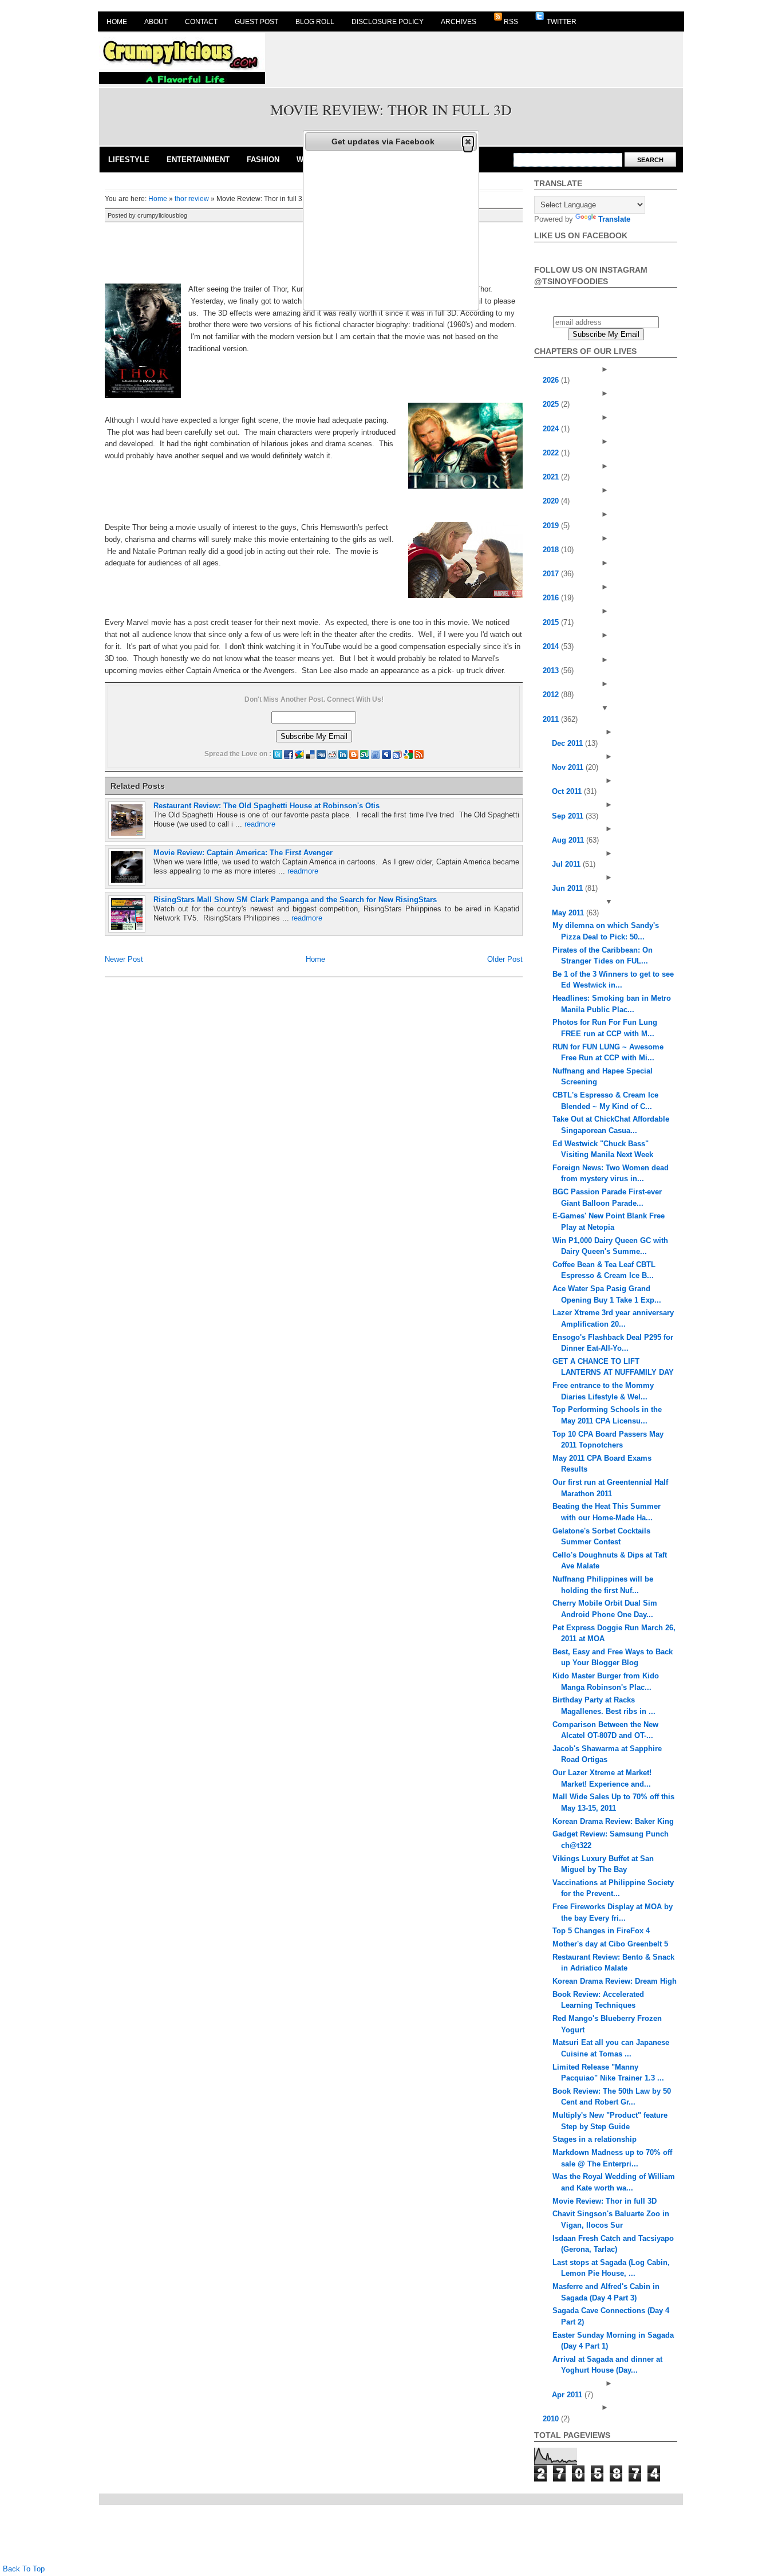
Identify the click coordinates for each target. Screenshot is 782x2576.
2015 (552, 622)
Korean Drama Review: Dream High (615, 1981)
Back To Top (24, 2569)
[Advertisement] (475, 58)
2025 (552, 404)
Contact (201, 22)
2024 (552, 429)
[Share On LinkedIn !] (343, 754)
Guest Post (256, 22)
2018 (552, 550)
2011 (552, 719)
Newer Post (124, 959)
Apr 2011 (568, 2395)
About (156, 22)
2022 (552, 453)
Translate (614, 219)
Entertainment (198, 160)
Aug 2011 (569, 840)
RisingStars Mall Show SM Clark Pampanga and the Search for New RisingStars (295, 900)
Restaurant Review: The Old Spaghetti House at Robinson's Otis (266, 806)
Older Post (505, 959)
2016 (552, 598)
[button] (468, 141)
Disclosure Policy (388, 22)
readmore (260, 824)
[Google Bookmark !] (408, 754)
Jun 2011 (568, 888)
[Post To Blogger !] (354, 754)
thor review (192, 199)
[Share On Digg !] (321, 754)
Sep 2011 (569, 816)
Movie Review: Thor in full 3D (605, 2201)
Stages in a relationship (595, 2139)
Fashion (263, 160)
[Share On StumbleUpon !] (365, 754)
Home (117, 22)
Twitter (561, 22)
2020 (552, 501)
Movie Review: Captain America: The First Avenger (243, 853)
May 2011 (569, 913)
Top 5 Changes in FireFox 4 (601, 1931)
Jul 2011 (567, 864)
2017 (552, 574)
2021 (552, 477)
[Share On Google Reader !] (397, 754)
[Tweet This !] (278, 754)
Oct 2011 (568, 791)
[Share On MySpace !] (386, 754)
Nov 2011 (569, 767)
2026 (552, 380)
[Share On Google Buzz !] (299, 754)
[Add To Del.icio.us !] (310, 754)
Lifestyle (129, 160)
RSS (511, 22)
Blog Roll (315, 22)
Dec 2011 (568, 743)
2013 (552, 670)
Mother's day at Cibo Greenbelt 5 (610, 1944)
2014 (552, 646)
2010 (552, 2419)
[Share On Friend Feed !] (376, 754)
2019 (552, 526)
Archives (459, 22)
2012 (552, 695)
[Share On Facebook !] (289, 754)
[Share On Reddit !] (332, 754)
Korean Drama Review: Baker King (613, 1821)
